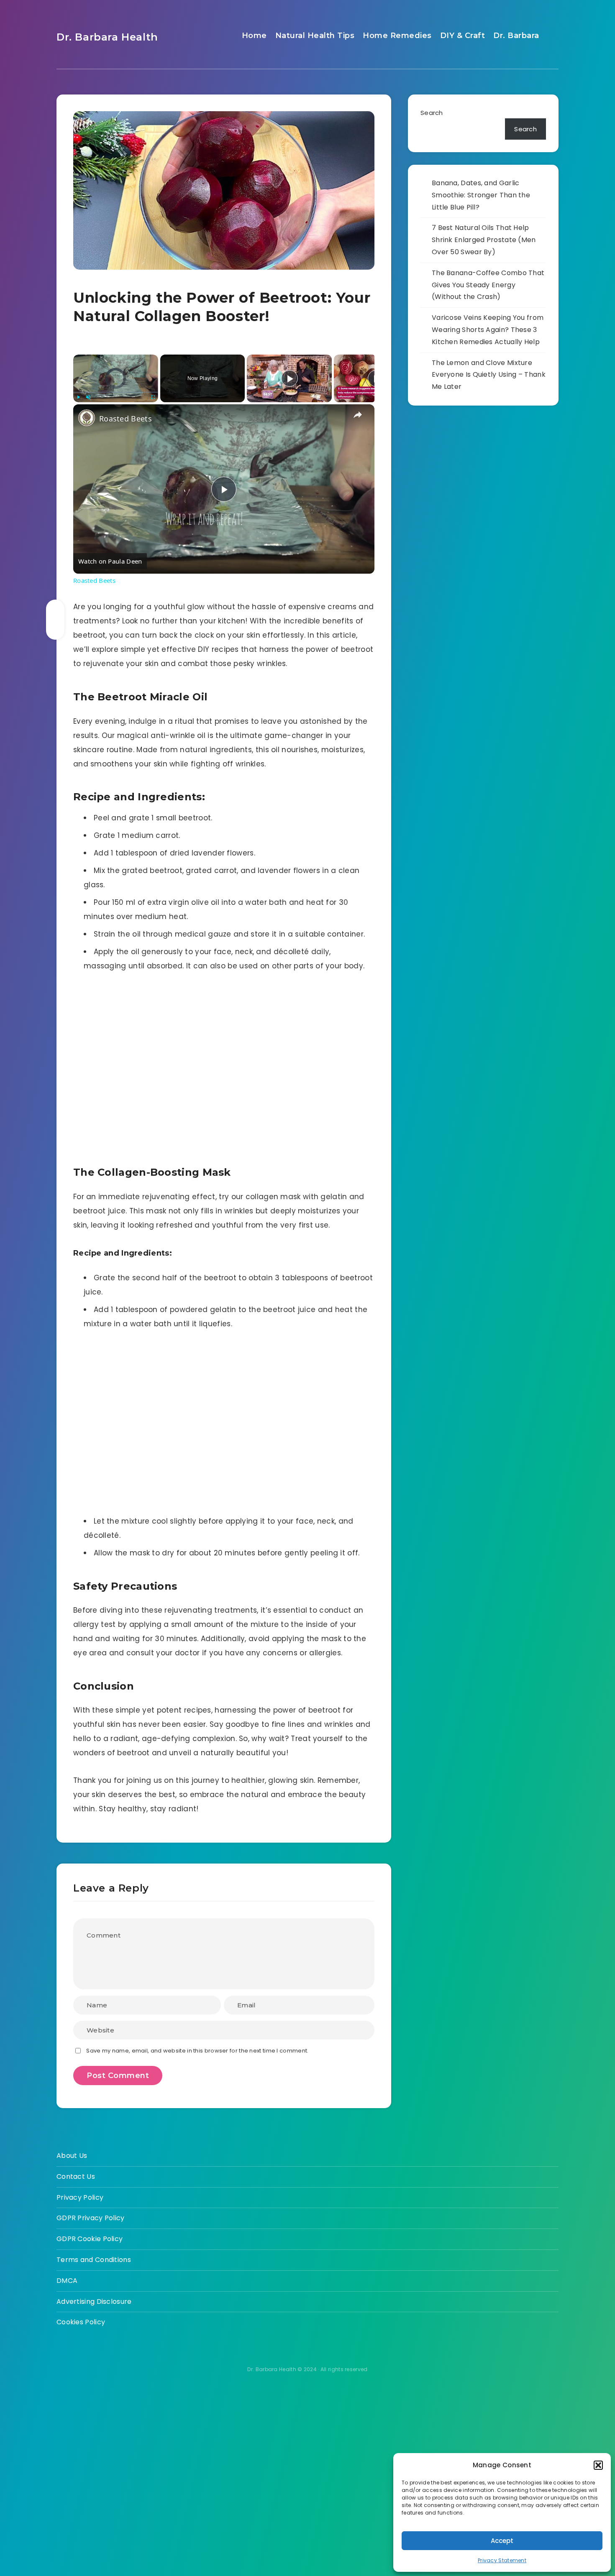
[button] (598, 2465)
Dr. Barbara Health (107, 37)
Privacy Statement (502, 2560)
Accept (502, 2541)
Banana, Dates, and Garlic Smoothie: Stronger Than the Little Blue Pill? (481, 195)
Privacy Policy (80, 2197)
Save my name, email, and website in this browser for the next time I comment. (197, 2051)
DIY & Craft (463, 36)
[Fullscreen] (153, 397)
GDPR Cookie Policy (90, 2239)
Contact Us (76, 2176)
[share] (358, 415)
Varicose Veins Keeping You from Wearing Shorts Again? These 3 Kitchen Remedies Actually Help (488, 330)
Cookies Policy (81, 2322)
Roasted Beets (126, 419)
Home (254, 36)
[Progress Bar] (116, 392)
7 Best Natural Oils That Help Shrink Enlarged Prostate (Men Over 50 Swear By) (484, 240)
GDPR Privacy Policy (91, 2218)
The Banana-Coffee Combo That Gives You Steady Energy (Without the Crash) (488, 285)
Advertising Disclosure (94, 2302)
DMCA (67, 2281)
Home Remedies (397, 36)
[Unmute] (88, 397)
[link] (87, 418)
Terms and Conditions (94, 2260)
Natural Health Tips (315, 36)
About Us (72, 2156)
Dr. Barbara (516, 36)
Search (432, 113)
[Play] (78, 397)
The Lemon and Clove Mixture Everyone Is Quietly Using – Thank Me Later (489, 375)
